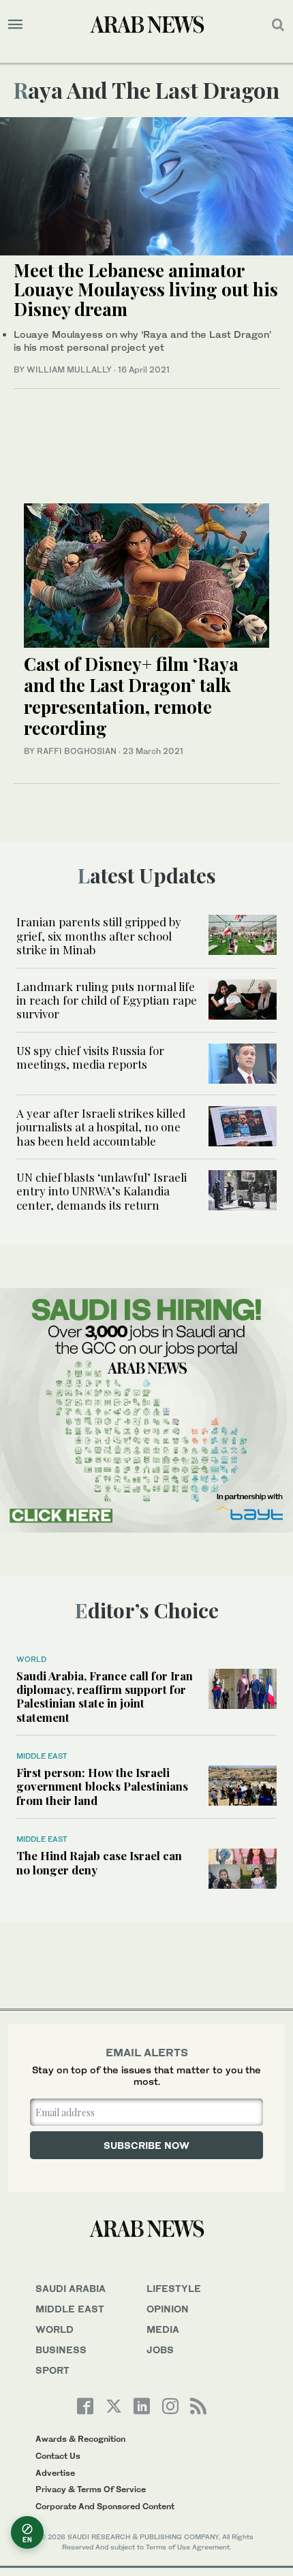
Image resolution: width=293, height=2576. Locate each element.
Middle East (42, 1756)
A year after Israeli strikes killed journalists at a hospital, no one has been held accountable (101, 1127)
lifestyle (174, 2288)
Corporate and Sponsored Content (105, 2506)
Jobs (160, 2350)
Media (163, 2329)
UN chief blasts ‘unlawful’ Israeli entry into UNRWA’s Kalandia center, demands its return (102, 1191)
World (31, 1659)
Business (61, 2350)
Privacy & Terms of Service (91, 2489)
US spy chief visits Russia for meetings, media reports (90, 1057)
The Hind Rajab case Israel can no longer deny (99, 1862)
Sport (52, 2370)
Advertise (55, 2473)
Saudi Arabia (71, 2288)
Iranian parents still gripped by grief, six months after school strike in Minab (99, 936)
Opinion (168, 2309)
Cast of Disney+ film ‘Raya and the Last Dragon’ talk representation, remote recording (131, 696)
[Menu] (15, 25)
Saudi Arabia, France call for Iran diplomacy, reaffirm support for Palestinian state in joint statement (105, 1696)
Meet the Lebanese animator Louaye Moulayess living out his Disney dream (146, 289)
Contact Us (58, 2456)
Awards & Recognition (80, 2439)
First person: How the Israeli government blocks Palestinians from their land (102, 1786)
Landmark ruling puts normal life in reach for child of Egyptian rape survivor (107, 1000)
